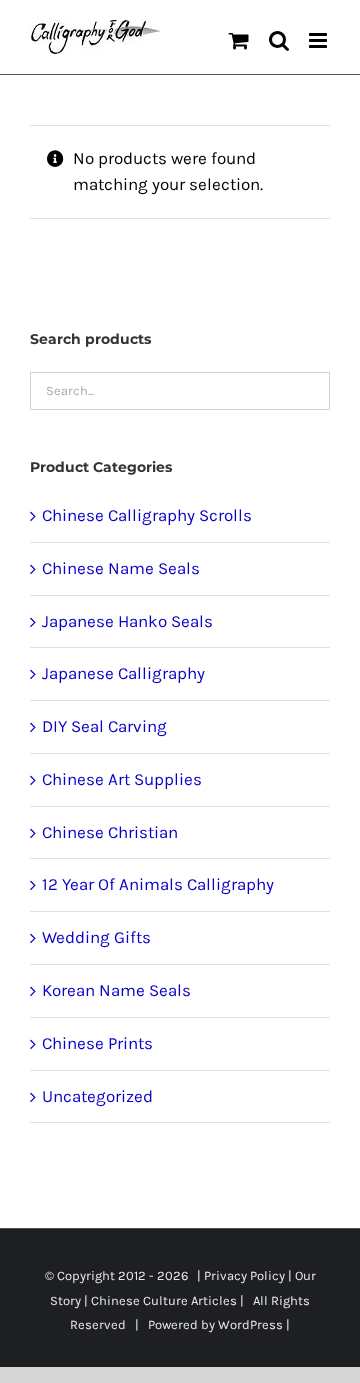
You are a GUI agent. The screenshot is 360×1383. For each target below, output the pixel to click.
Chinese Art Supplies (122, 779)
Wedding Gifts (96, 937)
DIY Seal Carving (104, 726)
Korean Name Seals (116, 990)
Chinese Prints (97, 1043)
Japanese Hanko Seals (127, 621)
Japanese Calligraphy (123, 673)
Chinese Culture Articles (164, 1300)
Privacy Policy (244, 1275)
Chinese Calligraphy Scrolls (147, 515)
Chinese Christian (110, 832)
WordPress (250, 1324)
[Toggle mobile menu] (319, 40)
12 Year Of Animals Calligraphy (158, 884)
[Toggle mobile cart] (239, 40)
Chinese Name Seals (121, 568)
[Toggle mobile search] (279, 40)
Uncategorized (97, 1096)
